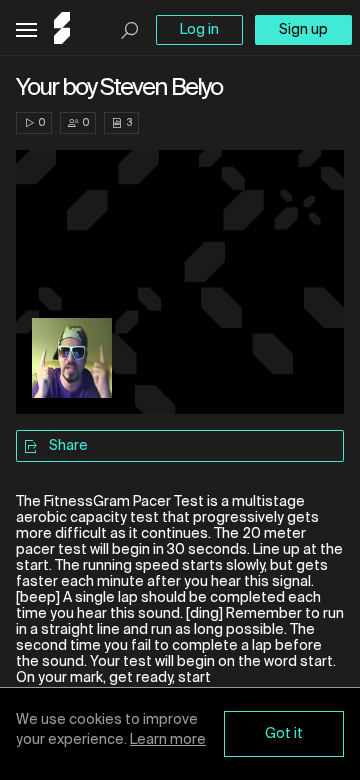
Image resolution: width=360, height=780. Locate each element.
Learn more (168, 740)
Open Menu (26, 30)
